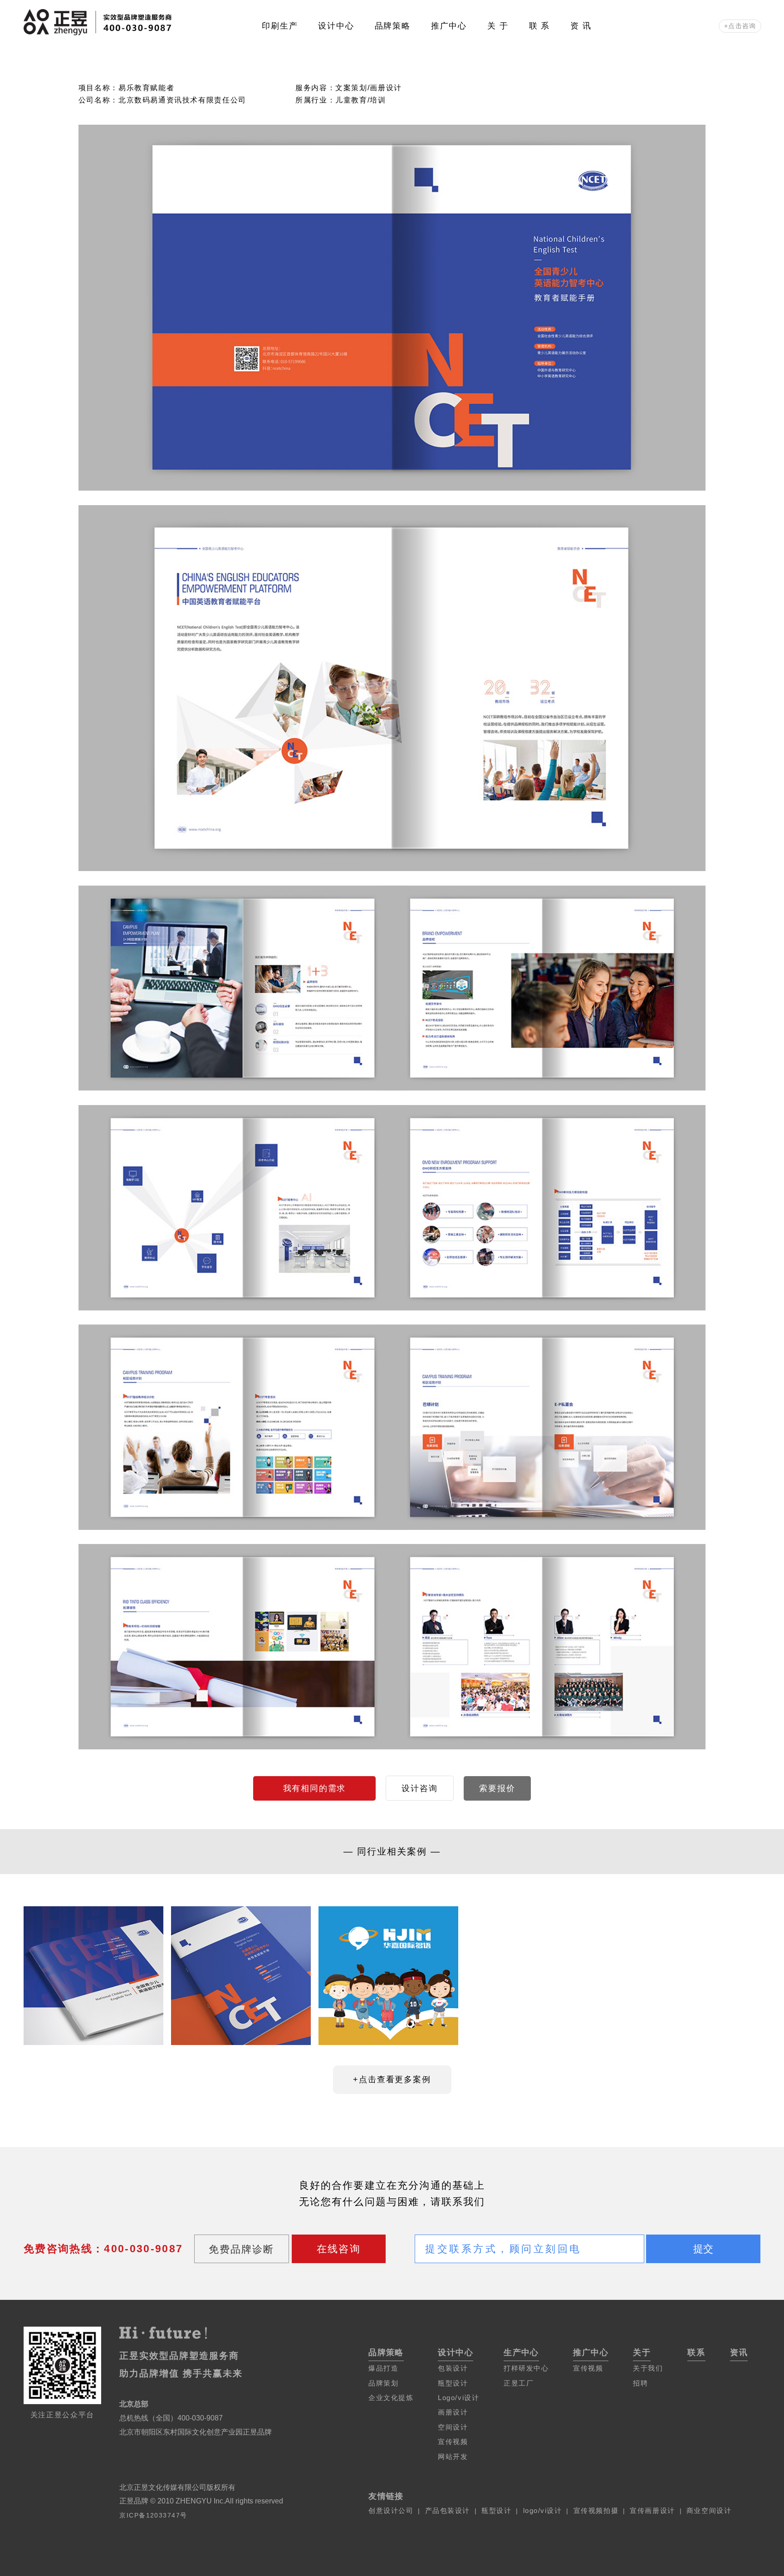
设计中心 (336, 26)
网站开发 (453, 2457)
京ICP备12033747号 (153, 2515)
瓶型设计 (453, 2383)
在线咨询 (339, 2249)
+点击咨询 (740, 26)
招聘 (640, 2383)
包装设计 (453, 2368)
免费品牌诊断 (242, 2249)
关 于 (498, 26)
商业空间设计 (709, 2510)
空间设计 (453, 2427)
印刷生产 (280, 26)
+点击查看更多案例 (392, 2079)
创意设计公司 (391, 2510)
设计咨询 (419, 1788)
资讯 (739, 2352)
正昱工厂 (519, 2383)
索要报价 (497, 1788)
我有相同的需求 (315, 1788)
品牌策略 (393, 26)
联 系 (539, 26)
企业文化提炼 (391, 2398)
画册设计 (453, 2412)
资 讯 (581, 26)
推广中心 (449, 26)
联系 (696, 2352)
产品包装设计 (448, 2510)
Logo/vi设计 (458, 2398)
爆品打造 (383, 2368)
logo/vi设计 (543, 2510)
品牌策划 (383, 2383)
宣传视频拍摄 (596, 2510)
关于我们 (648, 2368)
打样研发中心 (526, 2368)
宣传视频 (453, 2442)
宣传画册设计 (652, 2510)
